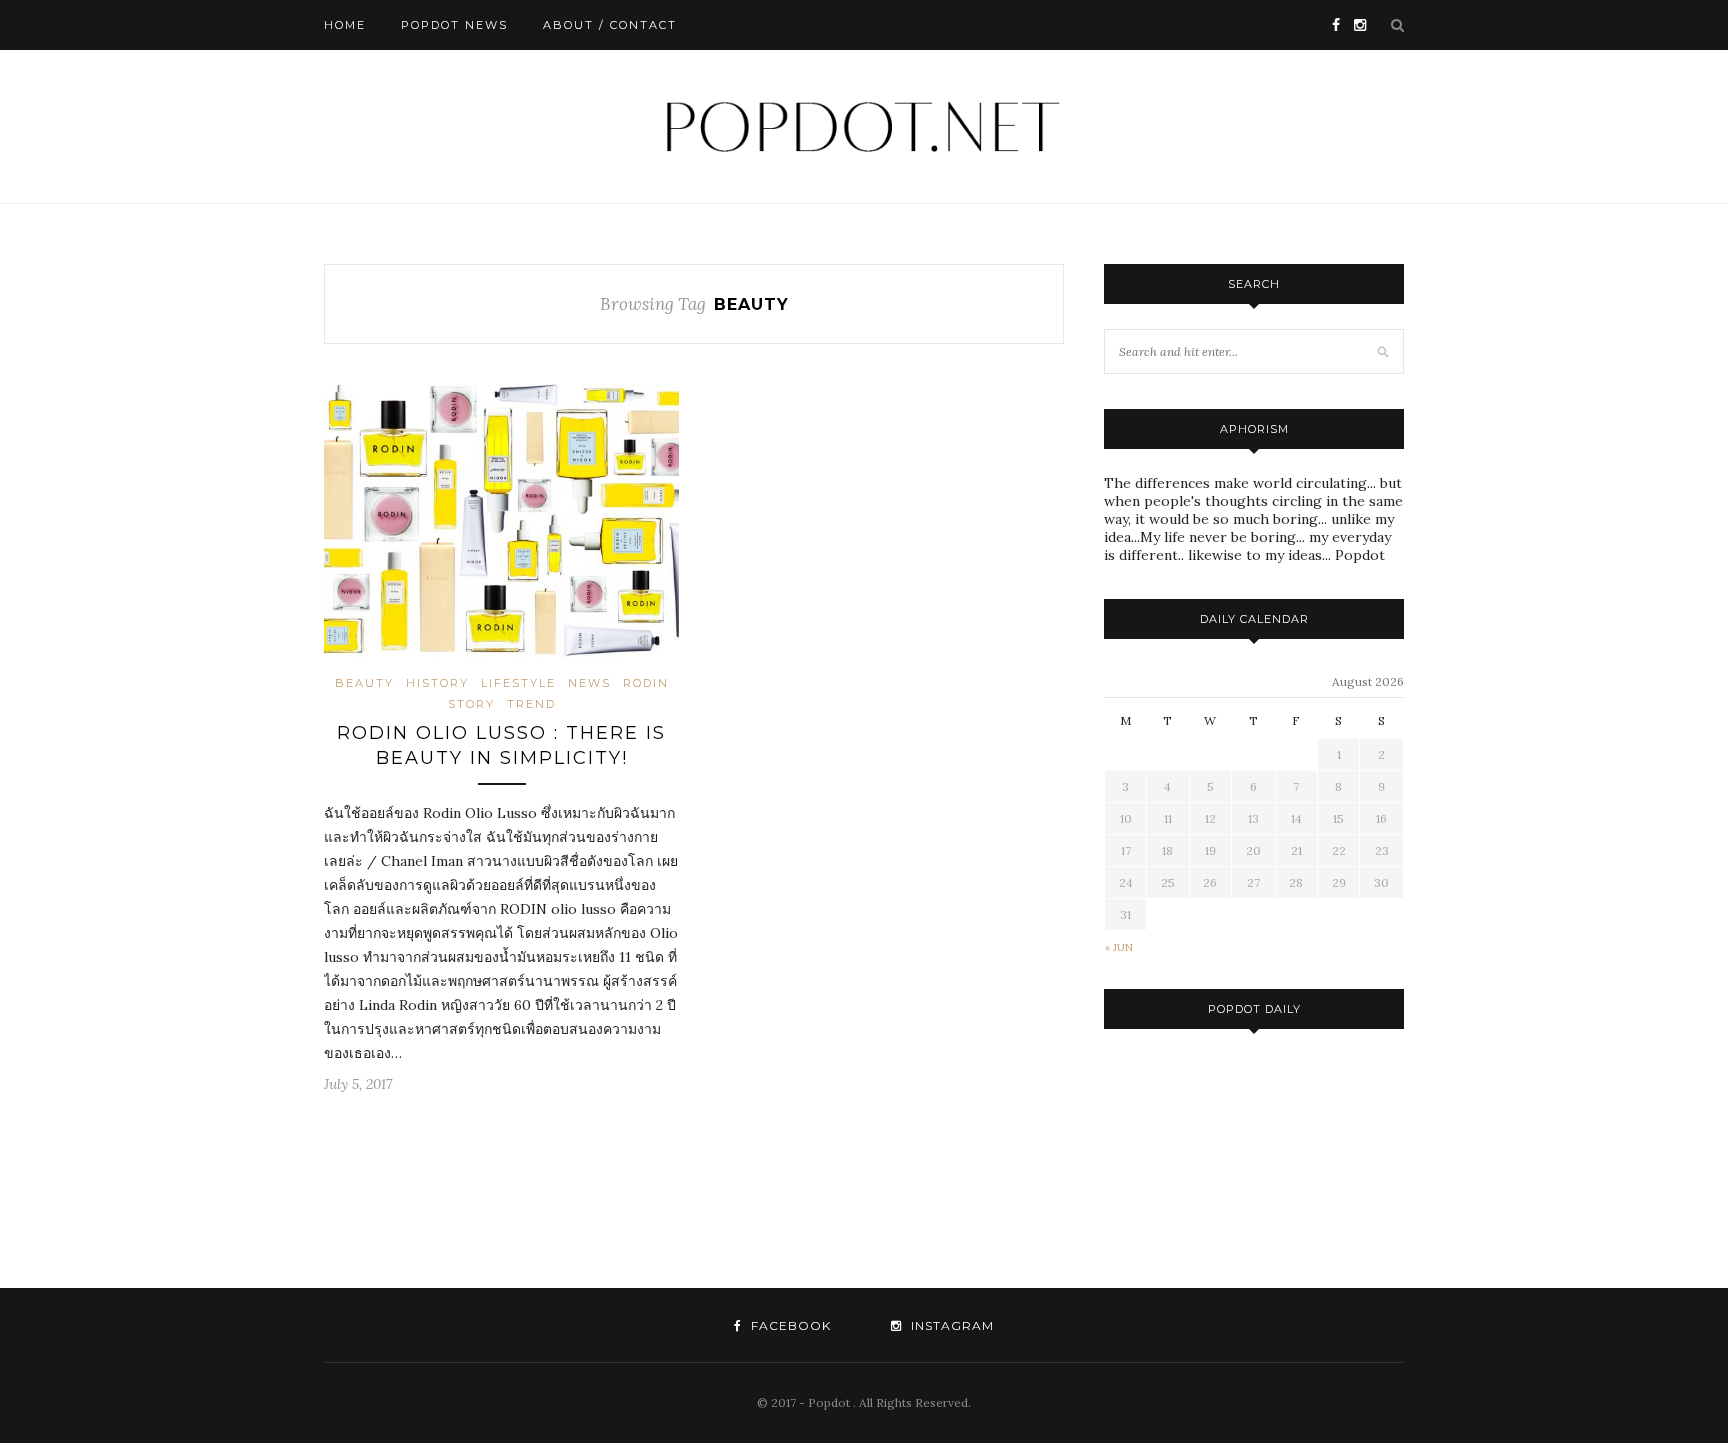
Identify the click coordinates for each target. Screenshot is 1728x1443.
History (437, 683)
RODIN (646, 683)
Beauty (364, 683)
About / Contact (610, 25)
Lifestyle (518, 683)
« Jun (1119, 947)
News (589, 683)
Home (345, 25)
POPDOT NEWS (454, 25)
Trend (531, 704)
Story (471, 704)
